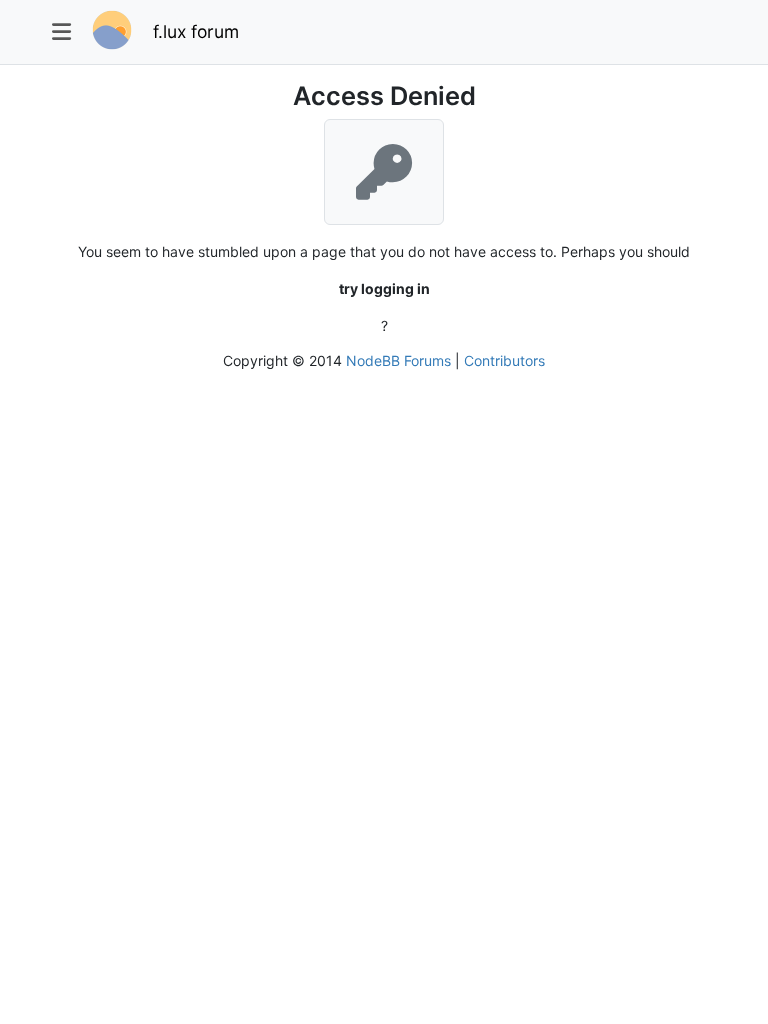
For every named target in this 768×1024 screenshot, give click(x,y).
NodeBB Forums (398, 360)
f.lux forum (196, 31)
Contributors (504, 360)
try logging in (384, 288)
